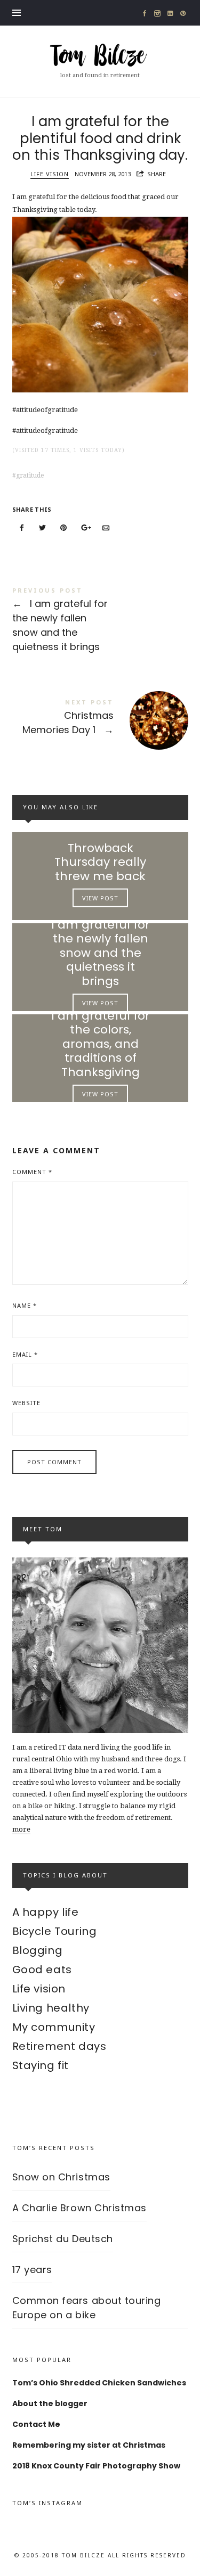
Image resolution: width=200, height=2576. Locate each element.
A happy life (46, 1912)
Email (25, 1354)
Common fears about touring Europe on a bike (87, 2308)
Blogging (38, 1950)
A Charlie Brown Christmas (80, 2208)
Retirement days (59, 2046)
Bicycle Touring (55, 1931)
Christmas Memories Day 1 (100, 719)
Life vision (50, 174)
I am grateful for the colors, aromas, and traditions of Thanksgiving (100, 1044)
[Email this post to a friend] (106, 528)
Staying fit (41, 2065)
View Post (100, 898)
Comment (32, 1172)
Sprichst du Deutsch (63, 2239)
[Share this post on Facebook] (22, 528)
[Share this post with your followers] (43, 528)
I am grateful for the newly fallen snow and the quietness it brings (100, 621)
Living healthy (51, 2008)
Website (26, 1403)
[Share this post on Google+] (85, 528)
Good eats (42, 1970)
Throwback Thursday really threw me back (100, 862)
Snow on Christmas (61, 2177)
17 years (32, 2270)
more (21, 1829)
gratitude (30, 475)
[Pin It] (64, 528)
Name (25, 1305)
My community (54, 2027)
